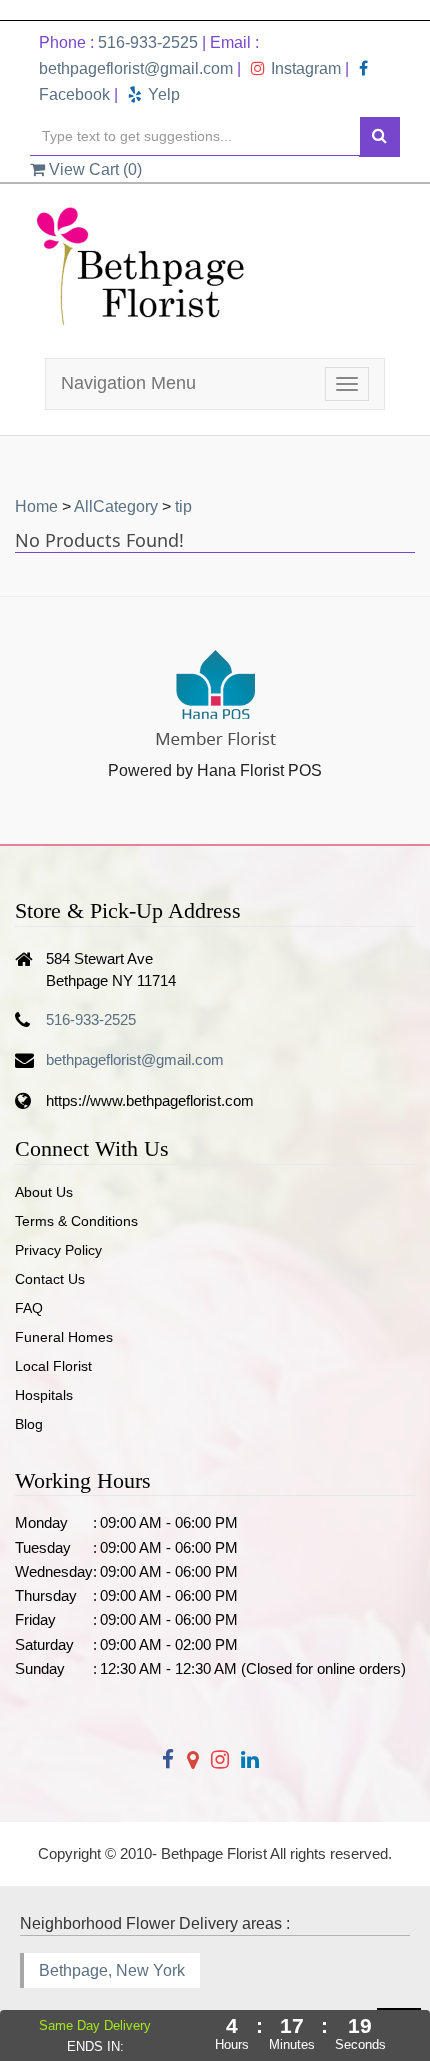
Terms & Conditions (76, 1221)
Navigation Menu (128, 383)
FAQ (29, 1308)
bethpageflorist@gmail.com (136, 68)
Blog (29, 1424)
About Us (44, 1192)
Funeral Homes (64, 1337)
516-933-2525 (148, 42)
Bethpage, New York (112, 1970)
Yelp (164, 94)
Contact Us (50, 1279)
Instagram (306, 68)
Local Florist (53, 1366)
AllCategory (116, 506)
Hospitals (44, 1395)
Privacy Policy (58, 1250)
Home (36, 506)
